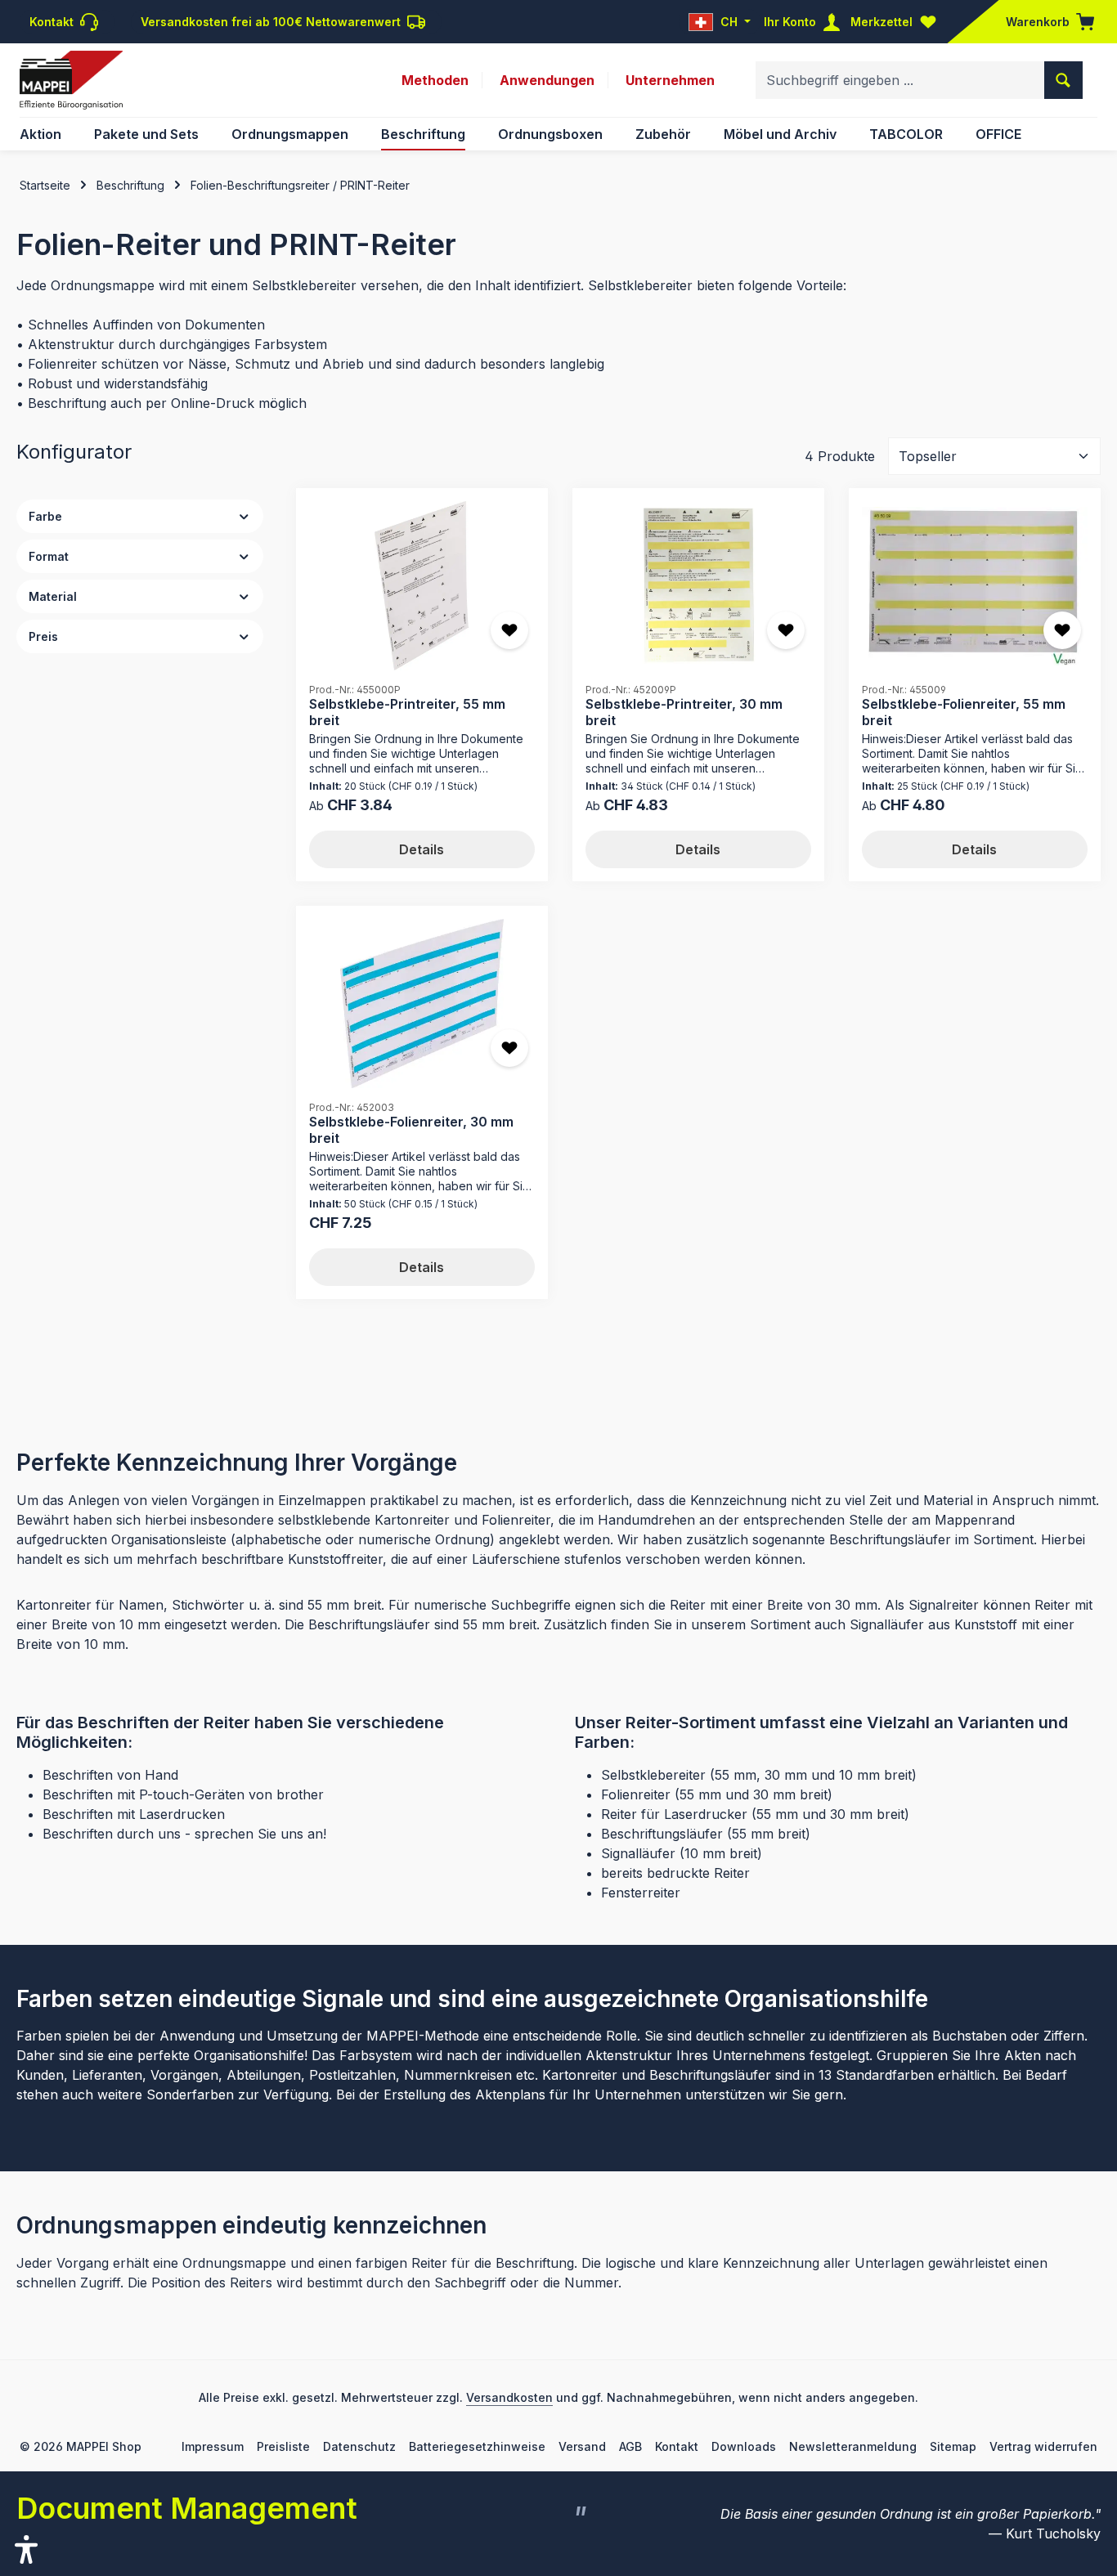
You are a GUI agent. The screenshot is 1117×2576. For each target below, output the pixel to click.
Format (49, 556)
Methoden (435, 80)
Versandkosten (509, 2397)
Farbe (45, 516)
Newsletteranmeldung (853, 2446)
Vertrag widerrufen (1043, 2446)
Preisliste (283, 2446)
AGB (630, 2446)
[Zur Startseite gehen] (71, 80)
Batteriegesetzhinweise (477, 2446)
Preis (43, 636)
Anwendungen (547, 80)
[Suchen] (1063, 80)
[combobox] (900, 80)
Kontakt (677, 2446)
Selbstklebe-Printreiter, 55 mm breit (407, 712)
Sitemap (953, 2446)
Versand (582, 2446)
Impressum (213, 2446)
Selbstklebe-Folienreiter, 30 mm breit (411, 1129)
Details (422, 849)
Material (53, 596)
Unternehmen (670, 80)
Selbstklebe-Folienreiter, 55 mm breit (964, 712)
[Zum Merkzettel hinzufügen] (509, 630)
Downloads (744, 2446)
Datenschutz (359, 2446)
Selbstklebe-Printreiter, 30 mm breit (684, 712)
